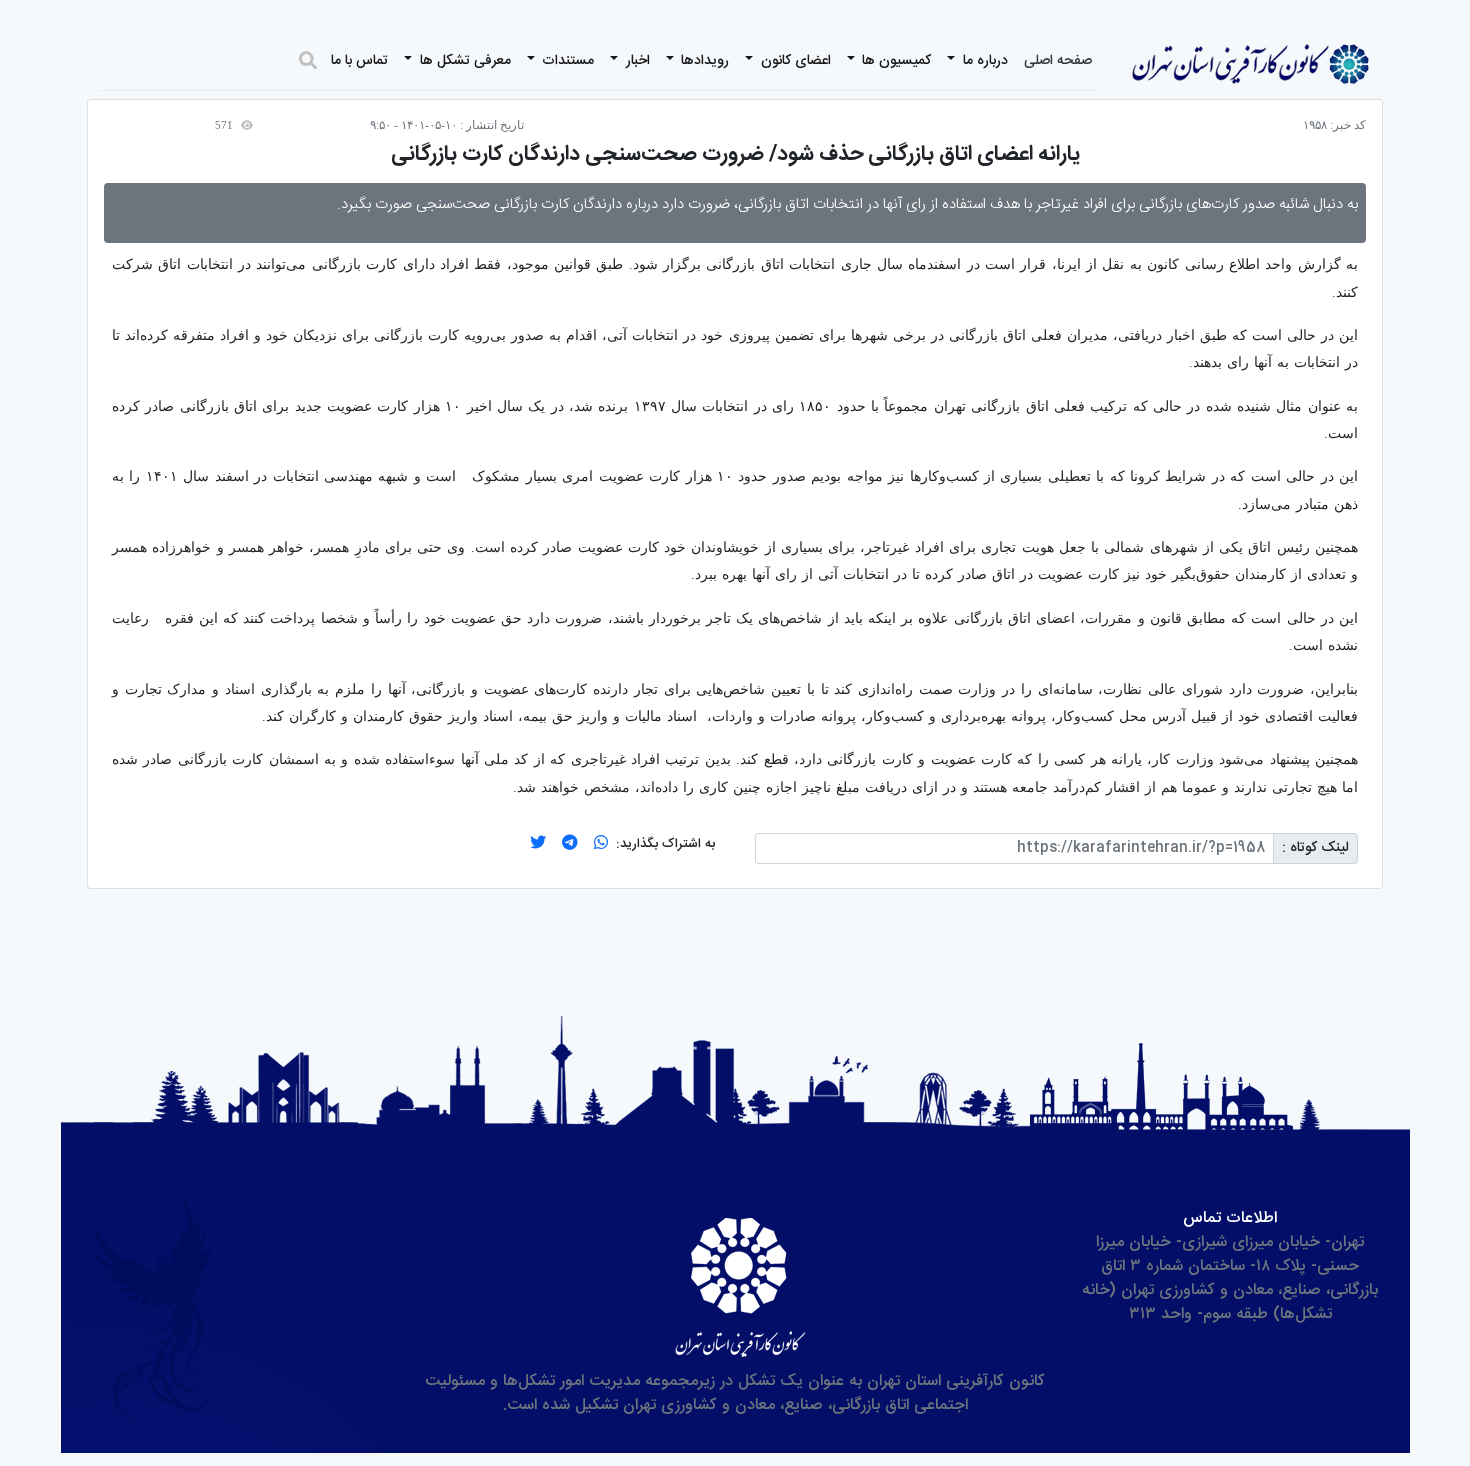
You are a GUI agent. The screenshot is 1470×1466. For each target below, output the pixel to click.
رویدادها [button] (703, 61)
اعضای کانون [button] (794, 61)
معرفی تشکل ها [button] (463, 61)
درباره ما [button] (983, 61)
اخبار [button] (636, 61)
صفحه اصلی (1058, 61)
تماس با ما (359, 61)
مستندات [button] (566, 61)
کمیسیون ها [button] (894, 61)
